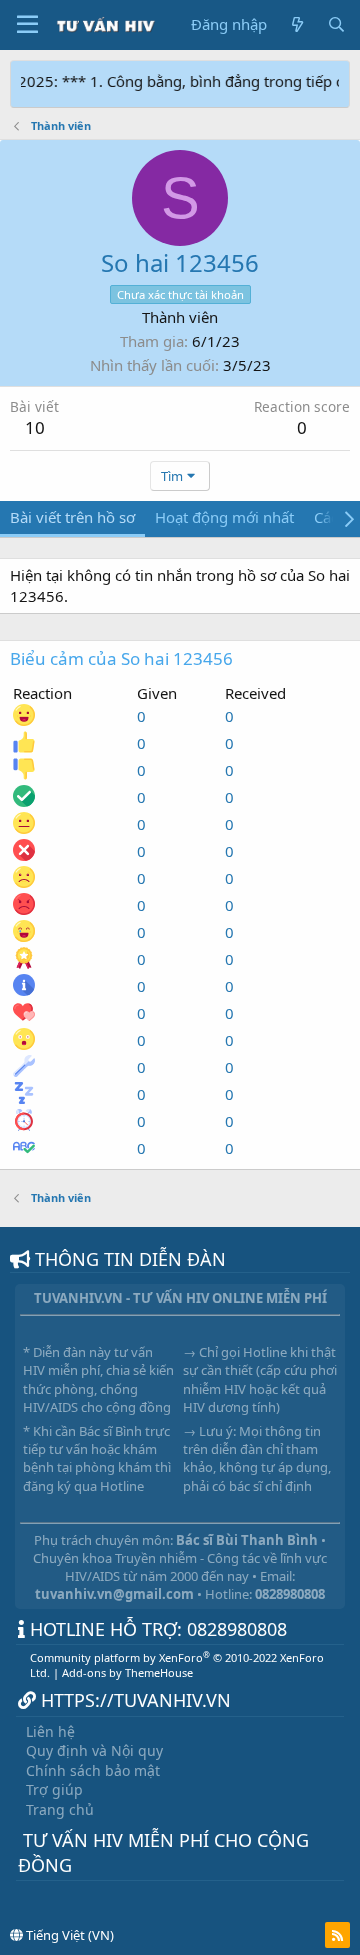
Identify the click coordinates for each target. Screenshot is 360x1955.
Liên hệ (50, 1731)
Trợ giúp (54, 1789)
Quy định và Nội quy (94, 1750)
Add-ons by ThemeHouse (127, 1672)
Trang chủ (60, 1809)
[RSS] (337, 1935)
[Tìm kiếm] (336, 24)
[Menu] (27, 25)
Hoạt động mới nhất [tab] (224, 517)
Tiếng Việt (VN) (68, 1935)
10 (35, 427)
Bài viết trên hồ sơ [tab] (72, 517)
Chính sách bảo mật (93, 1770)
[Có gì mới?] (296, 24)
